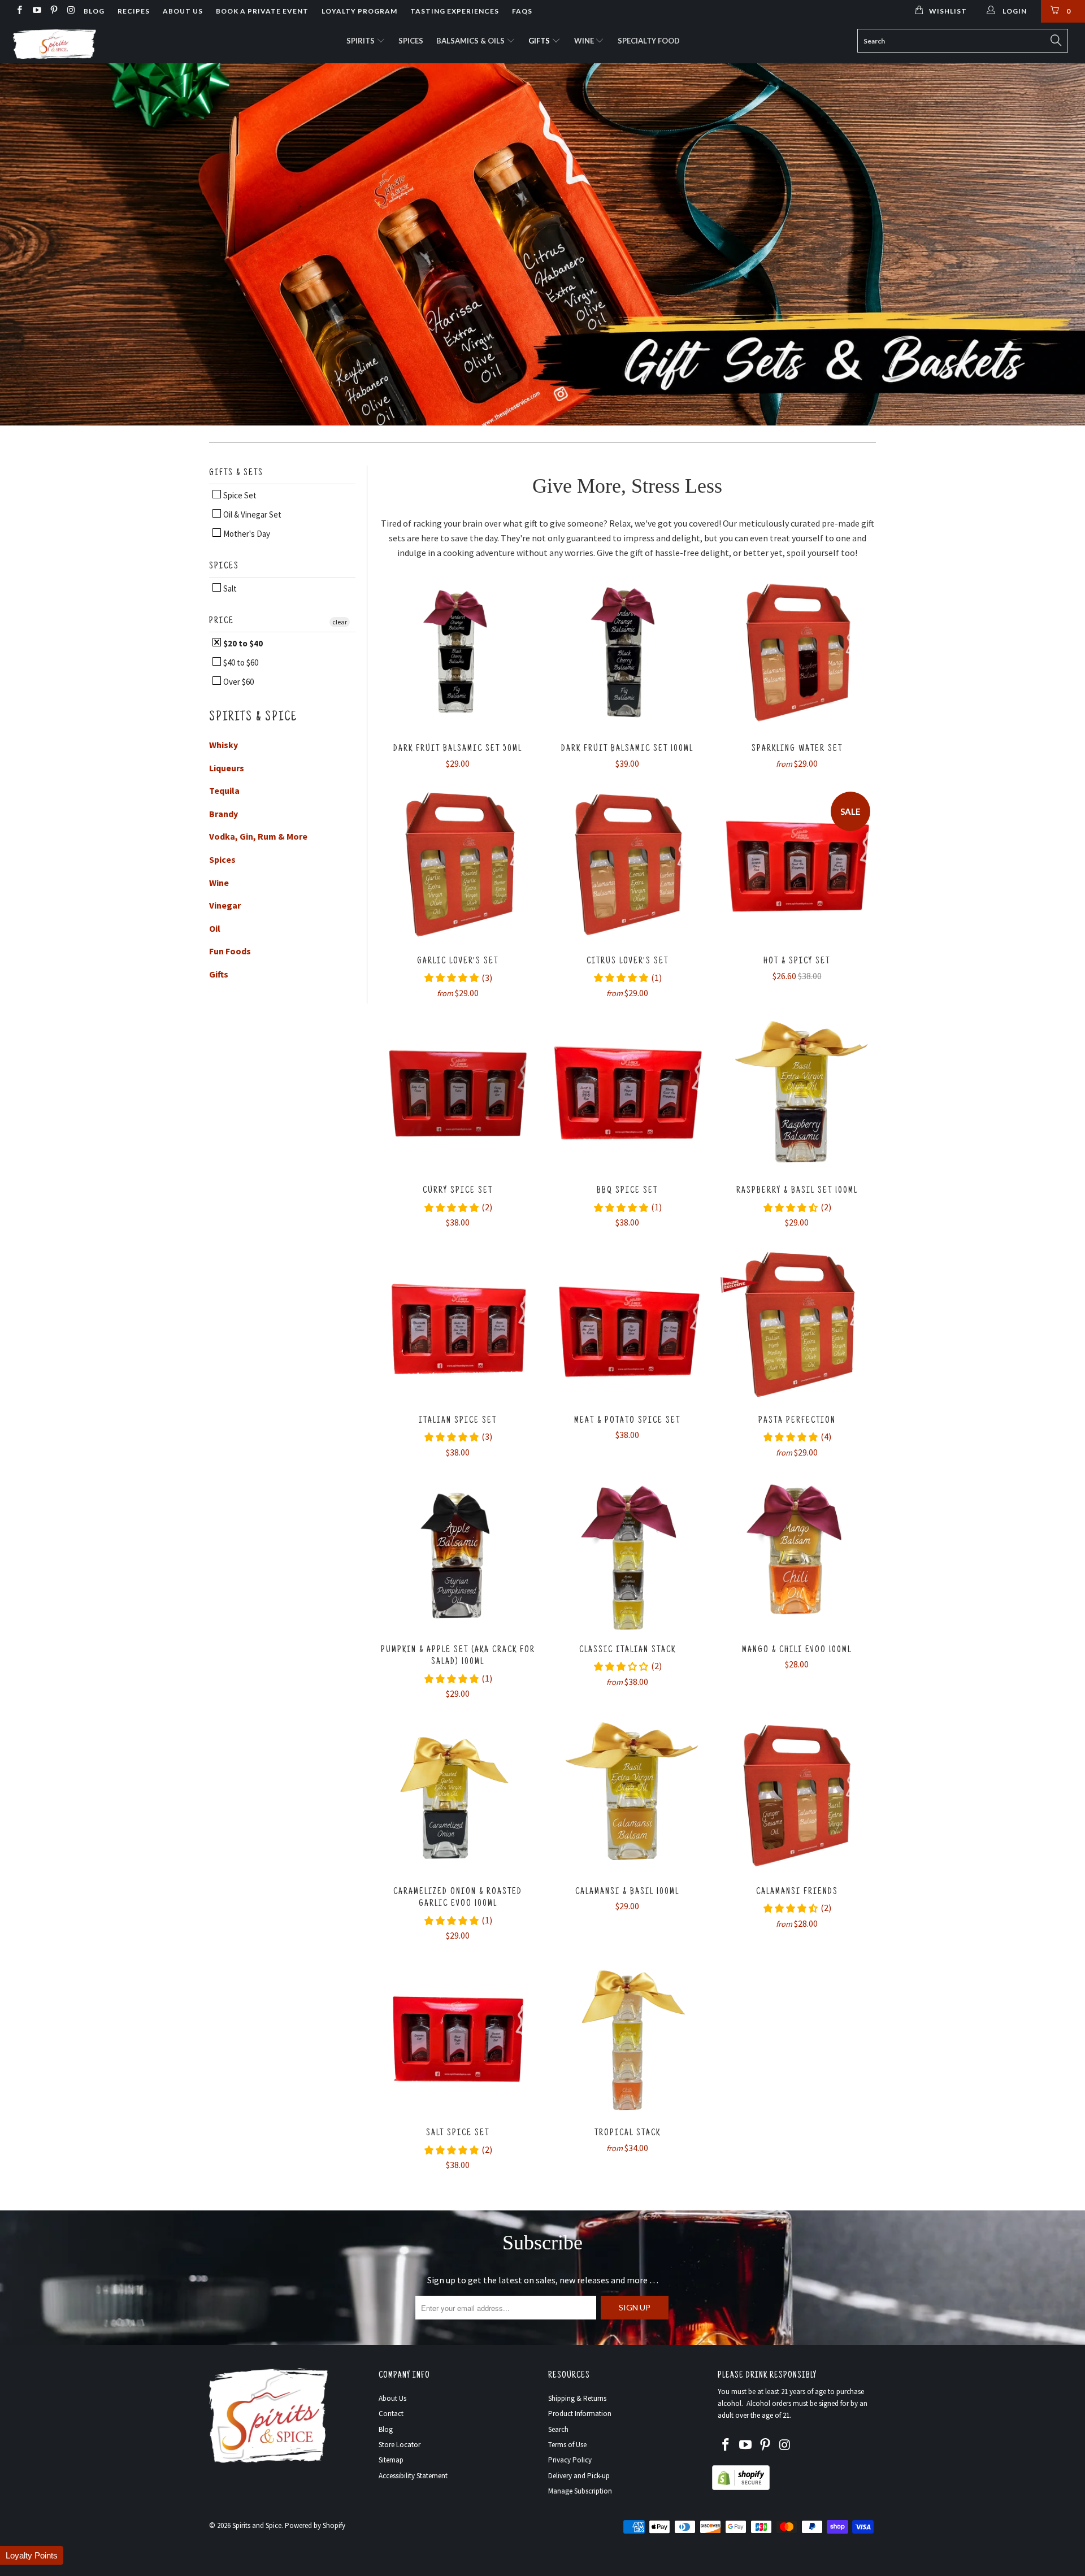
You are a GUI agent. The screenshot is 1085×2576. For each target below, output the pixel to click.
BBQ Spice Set (627, 1094)
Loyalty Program (359, 11)
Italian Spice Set (458, 1324)
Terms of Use (567, 2445)
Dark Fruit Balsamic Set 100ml (627, 653)
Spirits (361, 41)
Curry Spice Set (458, 1094)
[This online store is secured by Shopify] (741, 2488)
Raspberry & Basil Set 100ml (797, 1094)
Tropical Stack (627, 2037)
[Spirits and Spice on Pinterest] (53, 11)
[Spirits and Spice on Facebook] (19, 11)
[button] (32, 2555)
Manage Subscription (580, 2491)
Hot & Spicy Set (797, 865)
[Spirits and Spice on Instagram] (70, 11)
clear (340, 622)
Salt (229, 588)
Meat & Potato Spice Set (627, 1324)
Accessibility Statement (413, 2476)
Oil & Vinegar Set (251, 514)
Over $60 (238, 682)
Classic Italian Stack (627, 1554)
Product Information (580, 2414)
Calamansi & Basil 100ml (627, 1796)
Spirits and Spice (257, 2525)
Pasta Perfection (797, 1324)
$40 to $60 (240, 663)
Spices (411, 41)
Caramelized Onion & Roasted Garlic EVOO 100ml (458, 1796)
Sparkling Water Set (797, 653)
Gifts (540, 41)
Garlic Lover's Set (458, 865)
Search (558, 2429)
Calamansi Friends (797, 1796)
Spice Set (239, 495)
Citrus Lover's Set (627, 865)
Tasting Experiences (455, 11)
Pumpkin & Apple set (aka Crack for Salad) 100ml (458, 1554)
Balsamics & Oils (471, 41)
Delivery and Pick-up (579, 2476)
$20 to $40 (242, 643)
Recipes (134, 11)
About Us (183, 11)
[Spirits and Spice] (92, 43)
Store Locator (400, 2445)
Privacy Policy (570, 2460)
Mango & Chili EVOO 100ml (797, 1554)
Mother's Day (246, 534)
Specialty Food (649, 41)
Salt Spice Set (458, 2037)
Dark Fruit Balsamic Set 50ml (458, 653)
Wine (585, 41)
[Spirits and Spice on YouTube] (36, 11)
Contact (391, 2414)
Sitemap (391, 2460)
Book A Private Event (262, 11)
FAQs (522, 11)
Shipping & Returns (577, 2398)
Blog (94, 11)
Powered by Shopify (315, 2525)
